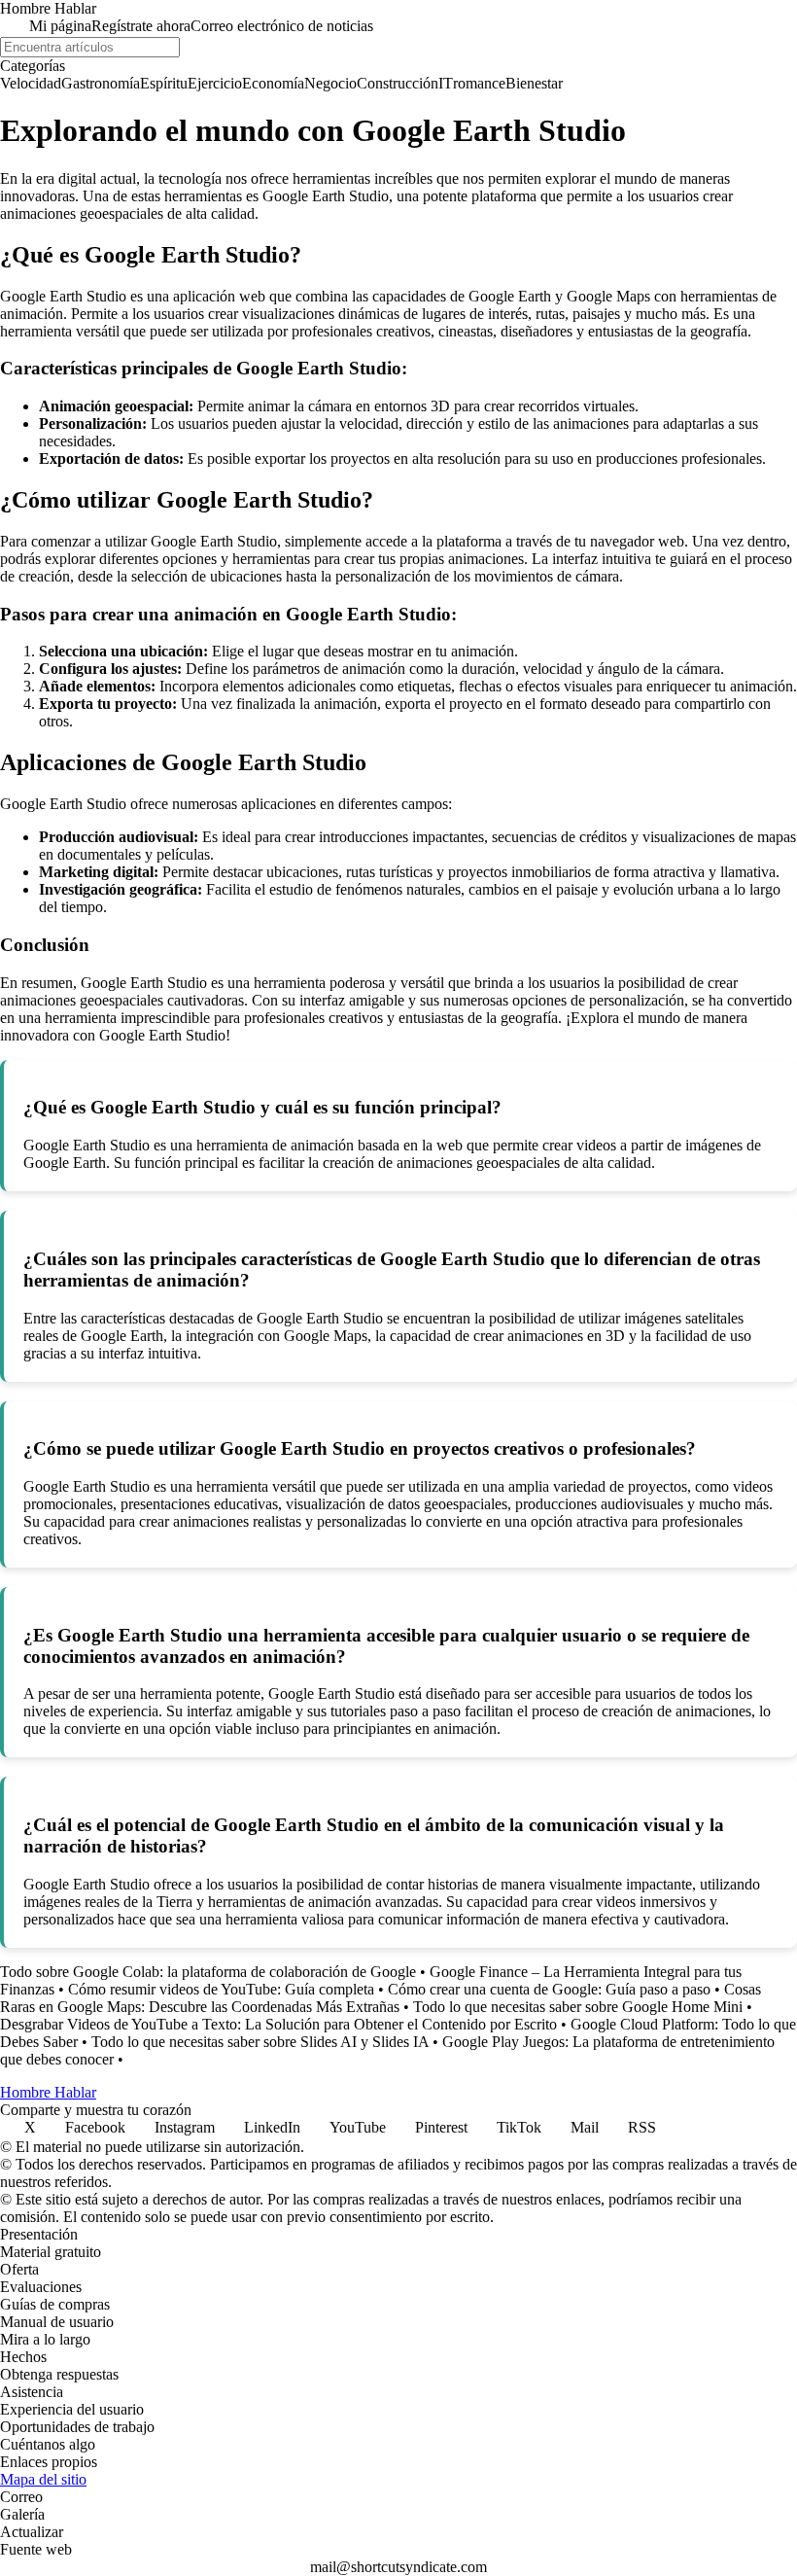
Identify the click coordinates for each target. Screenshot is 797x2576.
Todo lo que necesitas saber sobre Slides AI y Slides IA (260, 2042)
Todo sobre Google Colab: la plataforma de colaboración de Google (208, 1972)
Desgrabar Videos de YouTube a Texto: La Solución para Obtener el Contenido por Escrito (278, 2024)
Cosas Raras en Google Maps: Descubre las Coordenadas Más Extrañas (381, 1998)
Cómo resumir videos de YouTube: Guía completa (221, 1989)
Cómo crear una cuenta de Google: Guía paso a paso (549, 1989)
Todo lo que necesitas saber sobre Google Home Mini (578, 2007)
